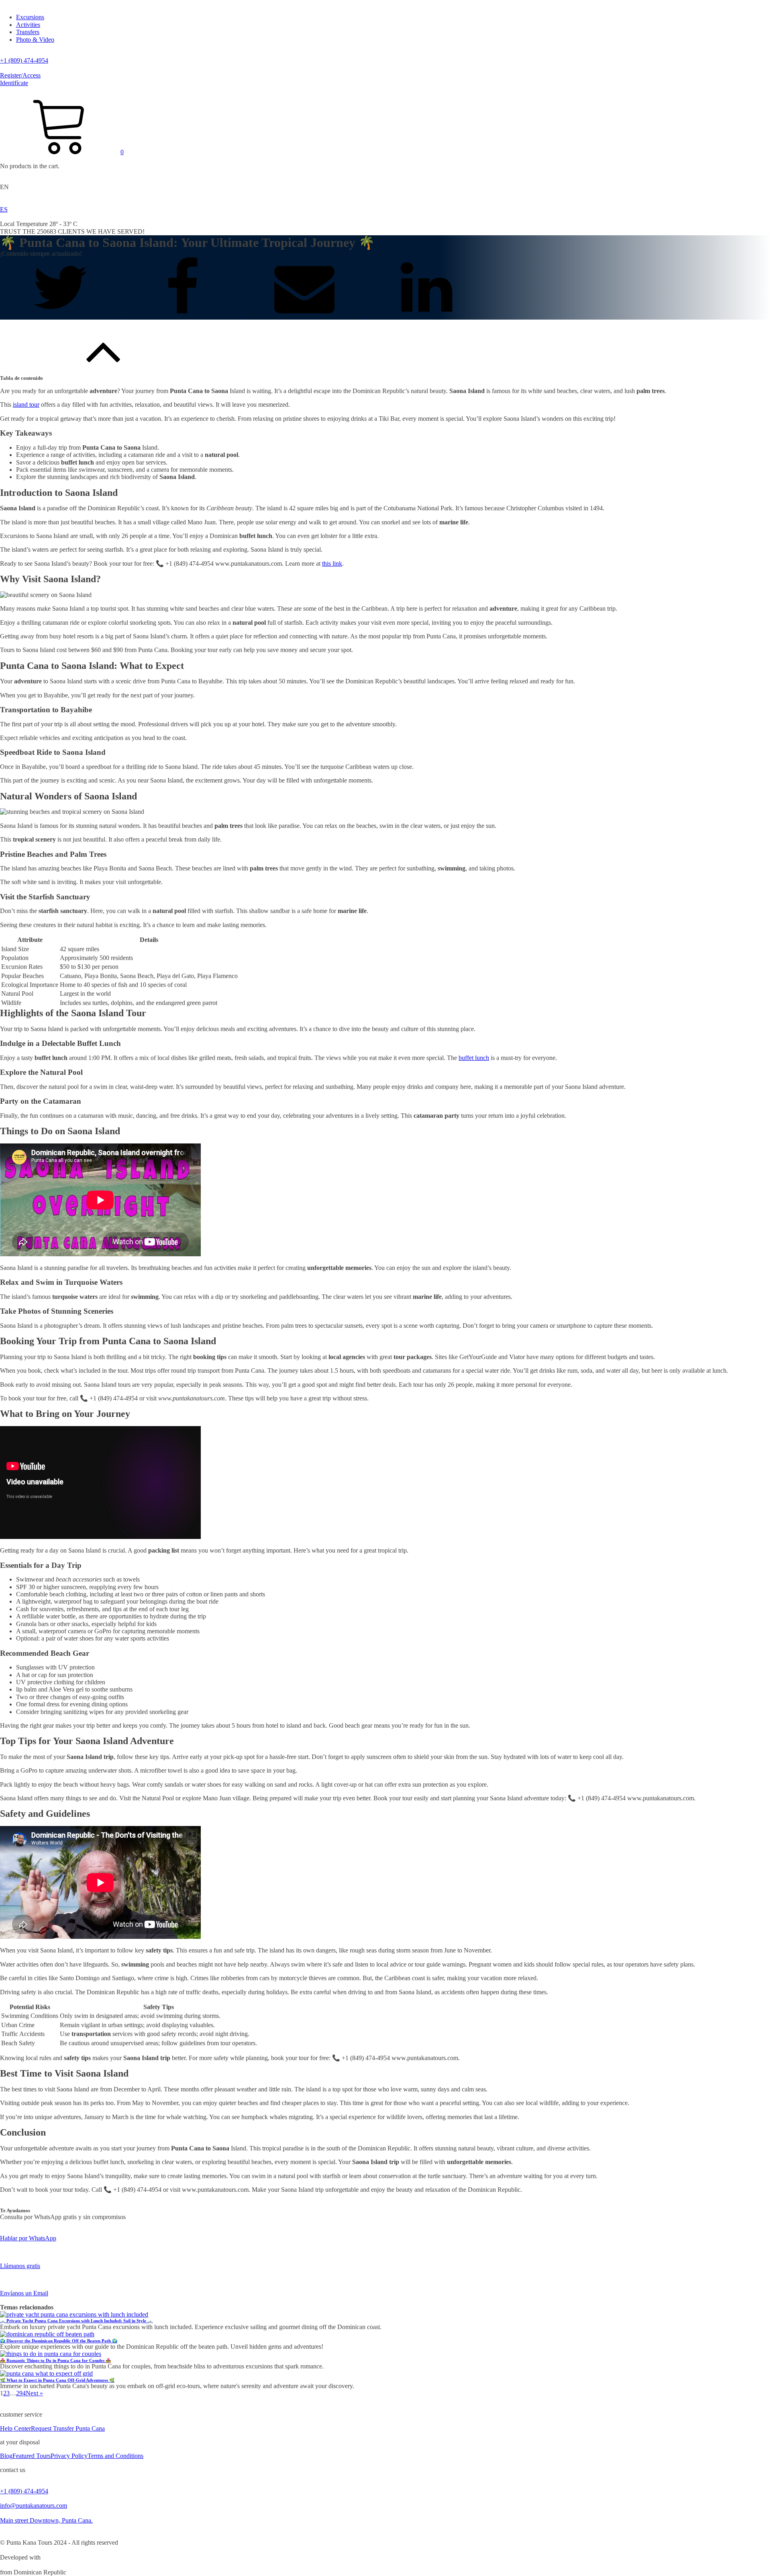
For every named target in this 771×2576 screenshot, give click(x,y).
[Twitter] (61, 315)
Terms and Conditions (115, 2456)
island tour (26, 405)
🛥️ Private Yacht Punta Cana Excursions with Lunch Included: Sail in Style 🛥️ (76, 2321)
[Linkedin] (426, 315)
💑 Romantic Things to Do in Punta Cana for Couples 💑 (55, 2360)
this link (332, 563)
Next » (34, 2393)
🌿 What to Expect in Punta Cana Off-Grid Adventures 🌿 (57, 2380)
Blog (6, 2456)
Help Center (15, 2428)
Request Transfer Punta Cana (68, 2428)
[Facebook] (183, 315)
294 (21, 2393)
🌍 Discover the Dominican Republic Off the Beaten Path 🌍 (59, 2341)
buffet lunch (474, 1058)
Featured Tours (32, 2456)
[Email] (305, 315)
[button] (62, 152)
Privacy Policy (69, 2456)
